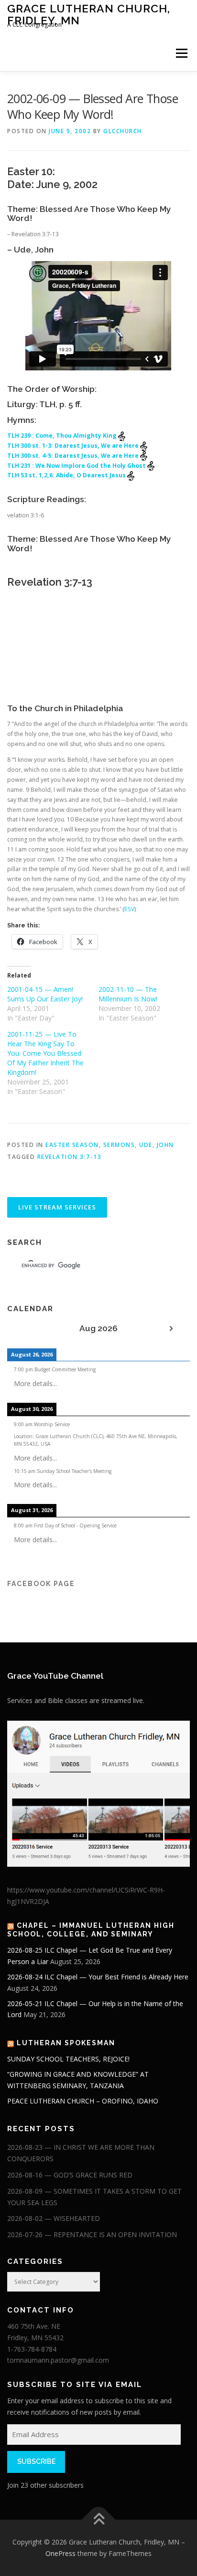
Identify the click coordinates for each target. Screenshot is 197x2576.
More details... (35, 1383)
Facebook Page (41, 1584)
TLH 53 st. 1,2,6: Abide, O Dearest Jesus (67, 475)
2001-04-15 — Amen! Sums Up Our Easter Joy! (45, 994)
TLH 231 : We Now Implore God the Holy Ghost (77, 466)
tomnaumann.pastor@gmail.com (58, 2360)
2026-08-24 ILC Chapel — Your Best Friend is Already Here (98, 1977)
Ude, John (157, 1145)
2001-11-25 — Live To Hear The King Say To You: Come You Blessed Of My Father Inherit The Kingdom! (45, 1053)
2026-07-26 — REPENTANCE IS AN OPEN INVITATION (92, 2234)
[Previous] (25, 1329)
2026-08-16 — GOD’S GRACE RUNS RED (70, 2175)
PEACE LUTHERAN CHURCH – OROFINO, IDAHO (83, 2101)
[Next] (172, 1329)
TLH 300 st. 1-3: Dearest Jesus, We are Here (74, 446)
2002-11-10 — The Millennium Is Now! (128, 994)
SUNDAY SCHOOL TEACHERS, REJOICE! (68, 2059)
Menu (181, 53)
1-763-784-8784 (32, 2349)
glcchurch (123, 131)
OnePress (60, 2553)
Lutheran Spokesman (66, 2043)
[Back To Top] (99, 2520)
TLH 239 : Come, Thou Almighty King (63, 436)
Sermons (119, 1145)
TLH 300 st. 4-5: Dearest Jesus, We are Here (74, 456)
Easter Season (72, 1145)
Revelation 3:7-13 (70, 1157)
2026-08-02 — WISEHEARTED (54, 2218)
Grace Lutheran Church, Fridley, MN (89, 14)
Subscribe (36, 2461)
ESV (129, 909)
